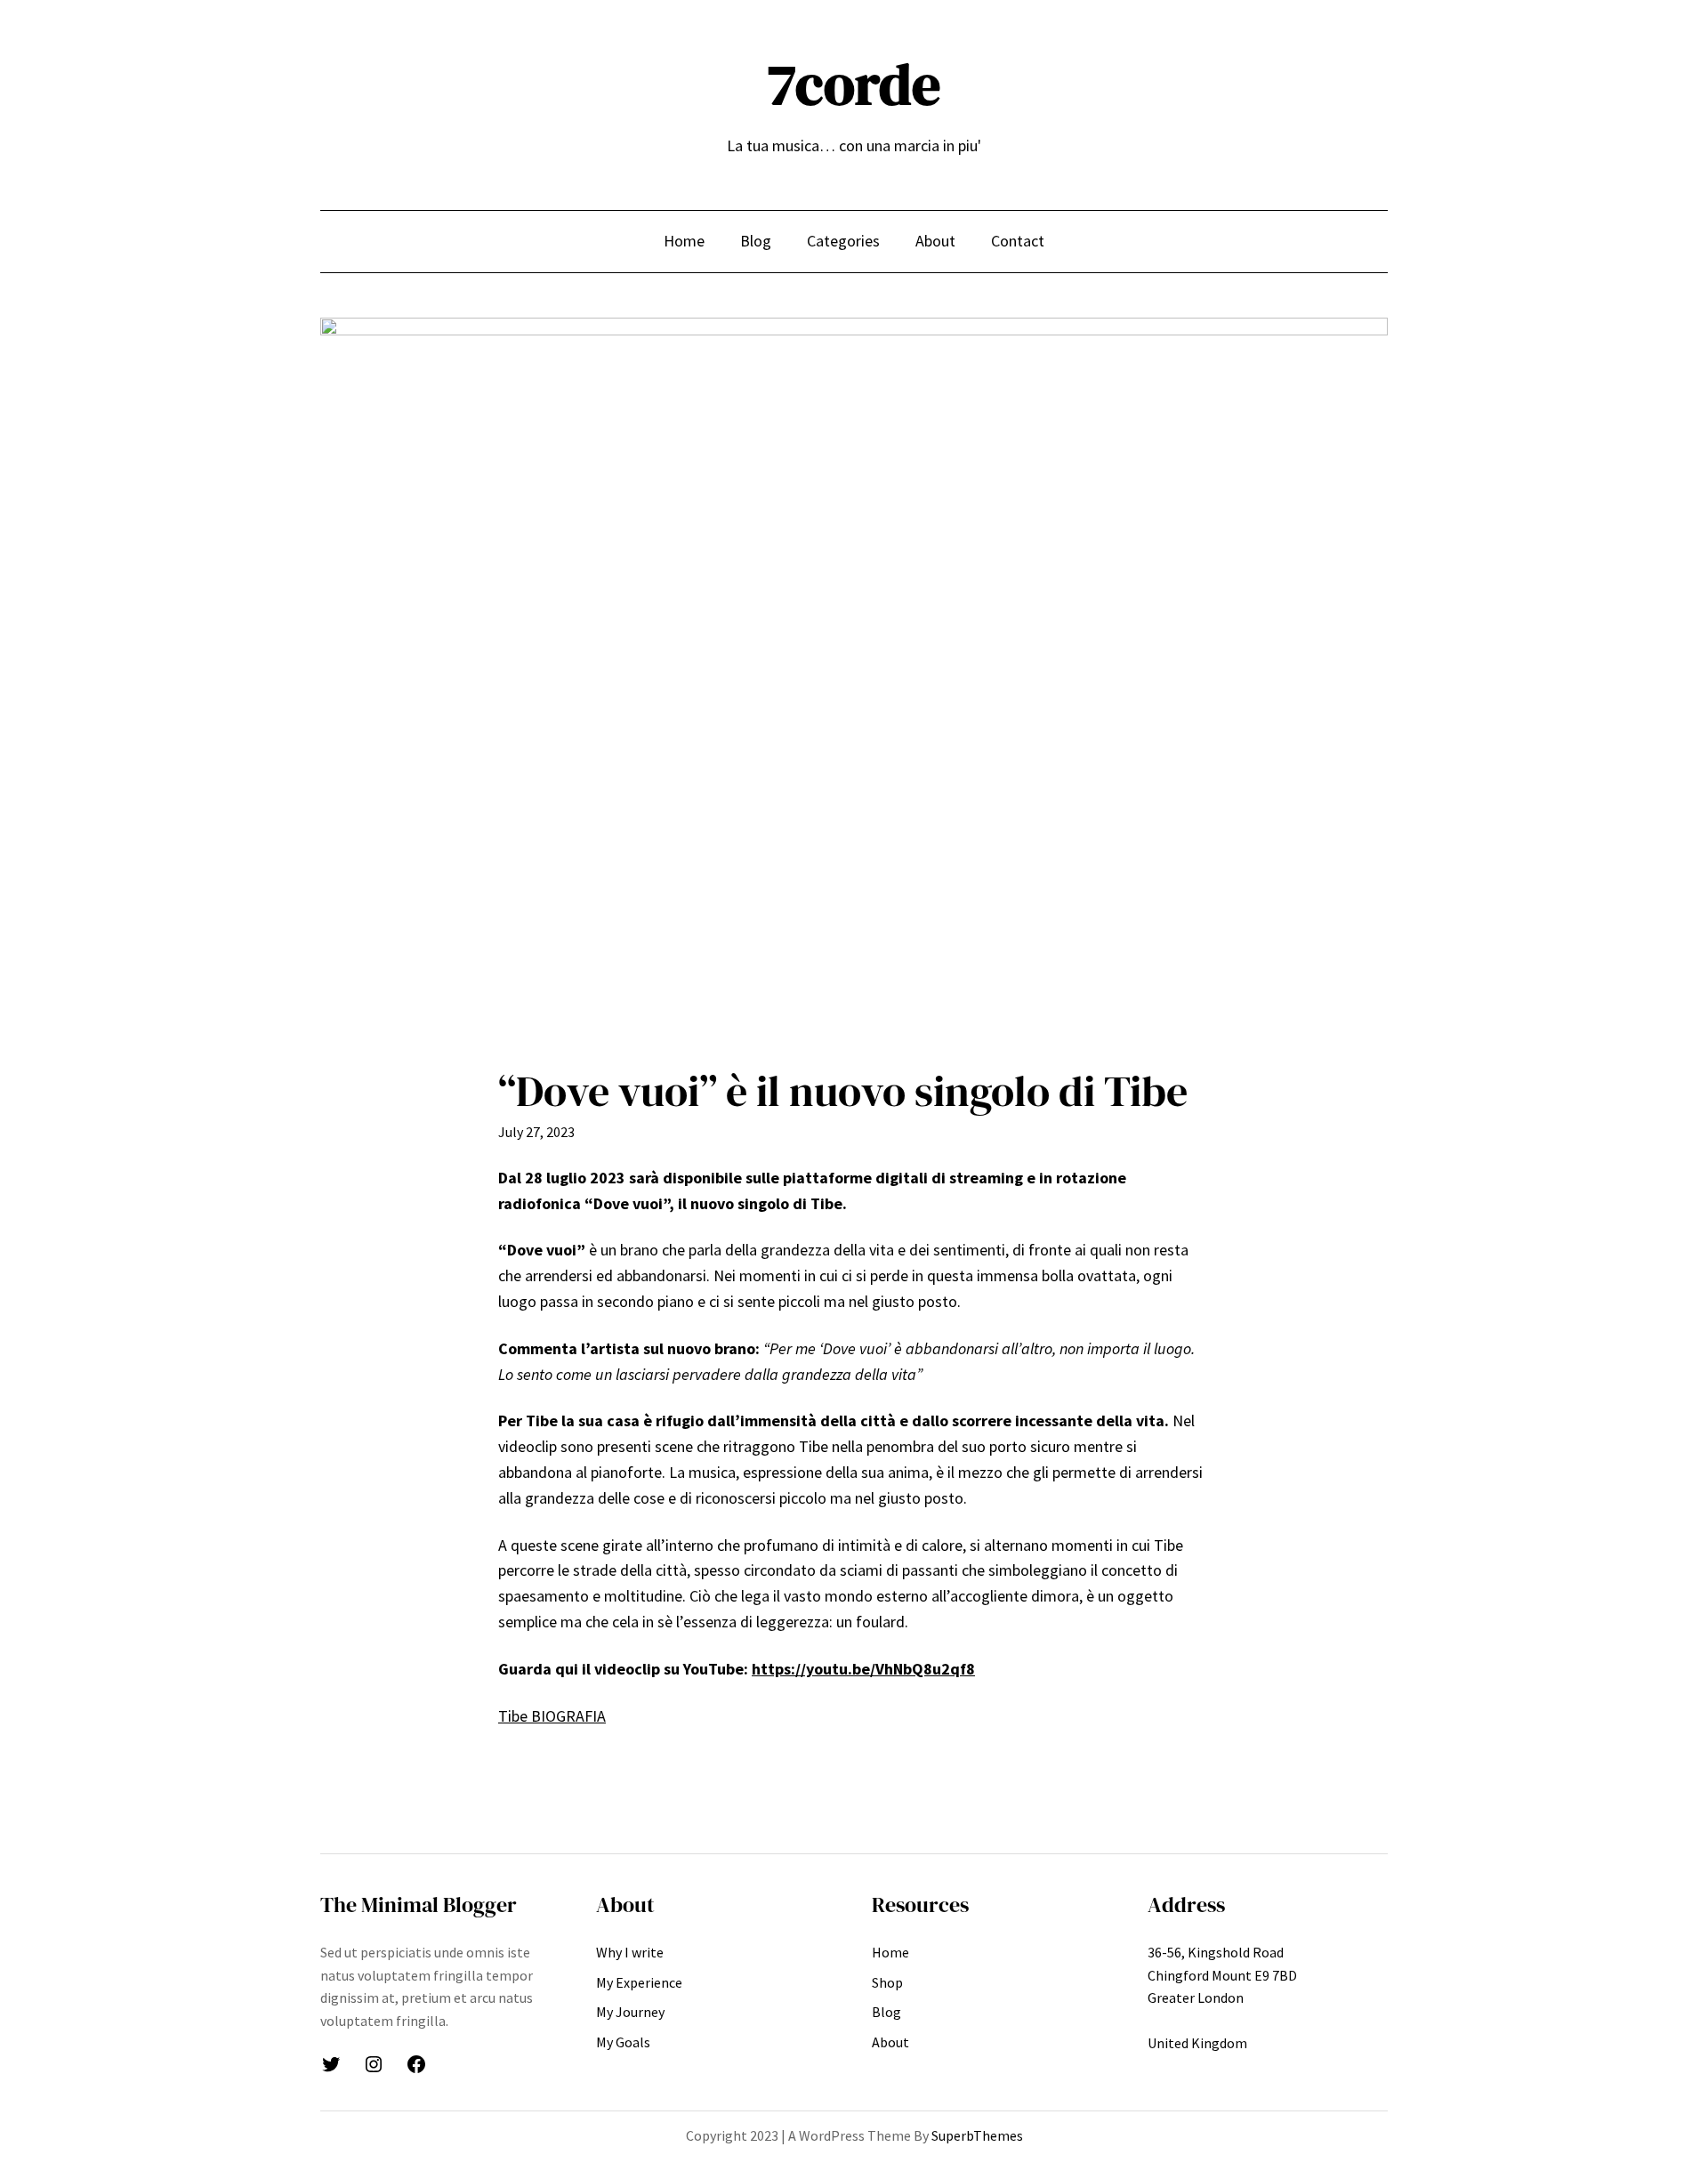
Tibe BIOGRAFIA (552, 1716)
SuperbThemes (977, 2135)
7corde (854, 84)
